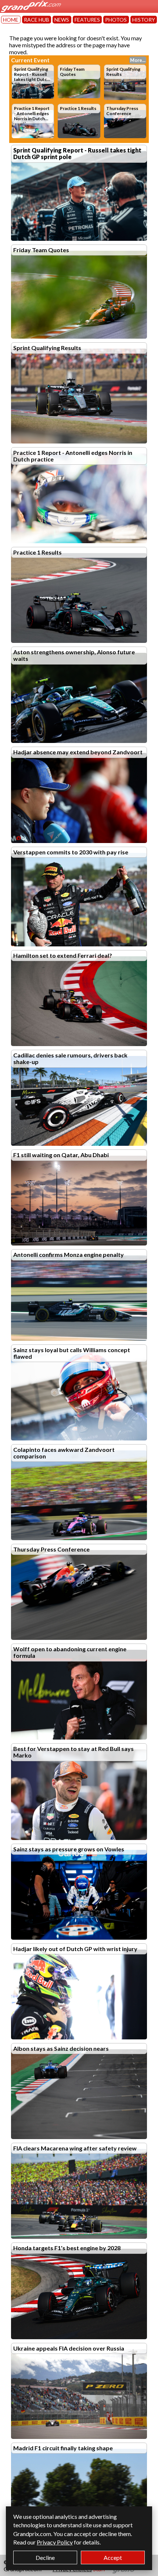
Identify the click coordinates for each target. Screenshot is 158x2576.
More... (138, 60)
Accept (113, 2557)
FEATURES (87, 20)
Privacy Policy (55, 2542)
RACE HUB (37, 20)
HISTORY (144, 20)
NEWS (62, 20)
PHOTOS (116, 20)
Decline (45, 2557)
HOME (11, 20)
